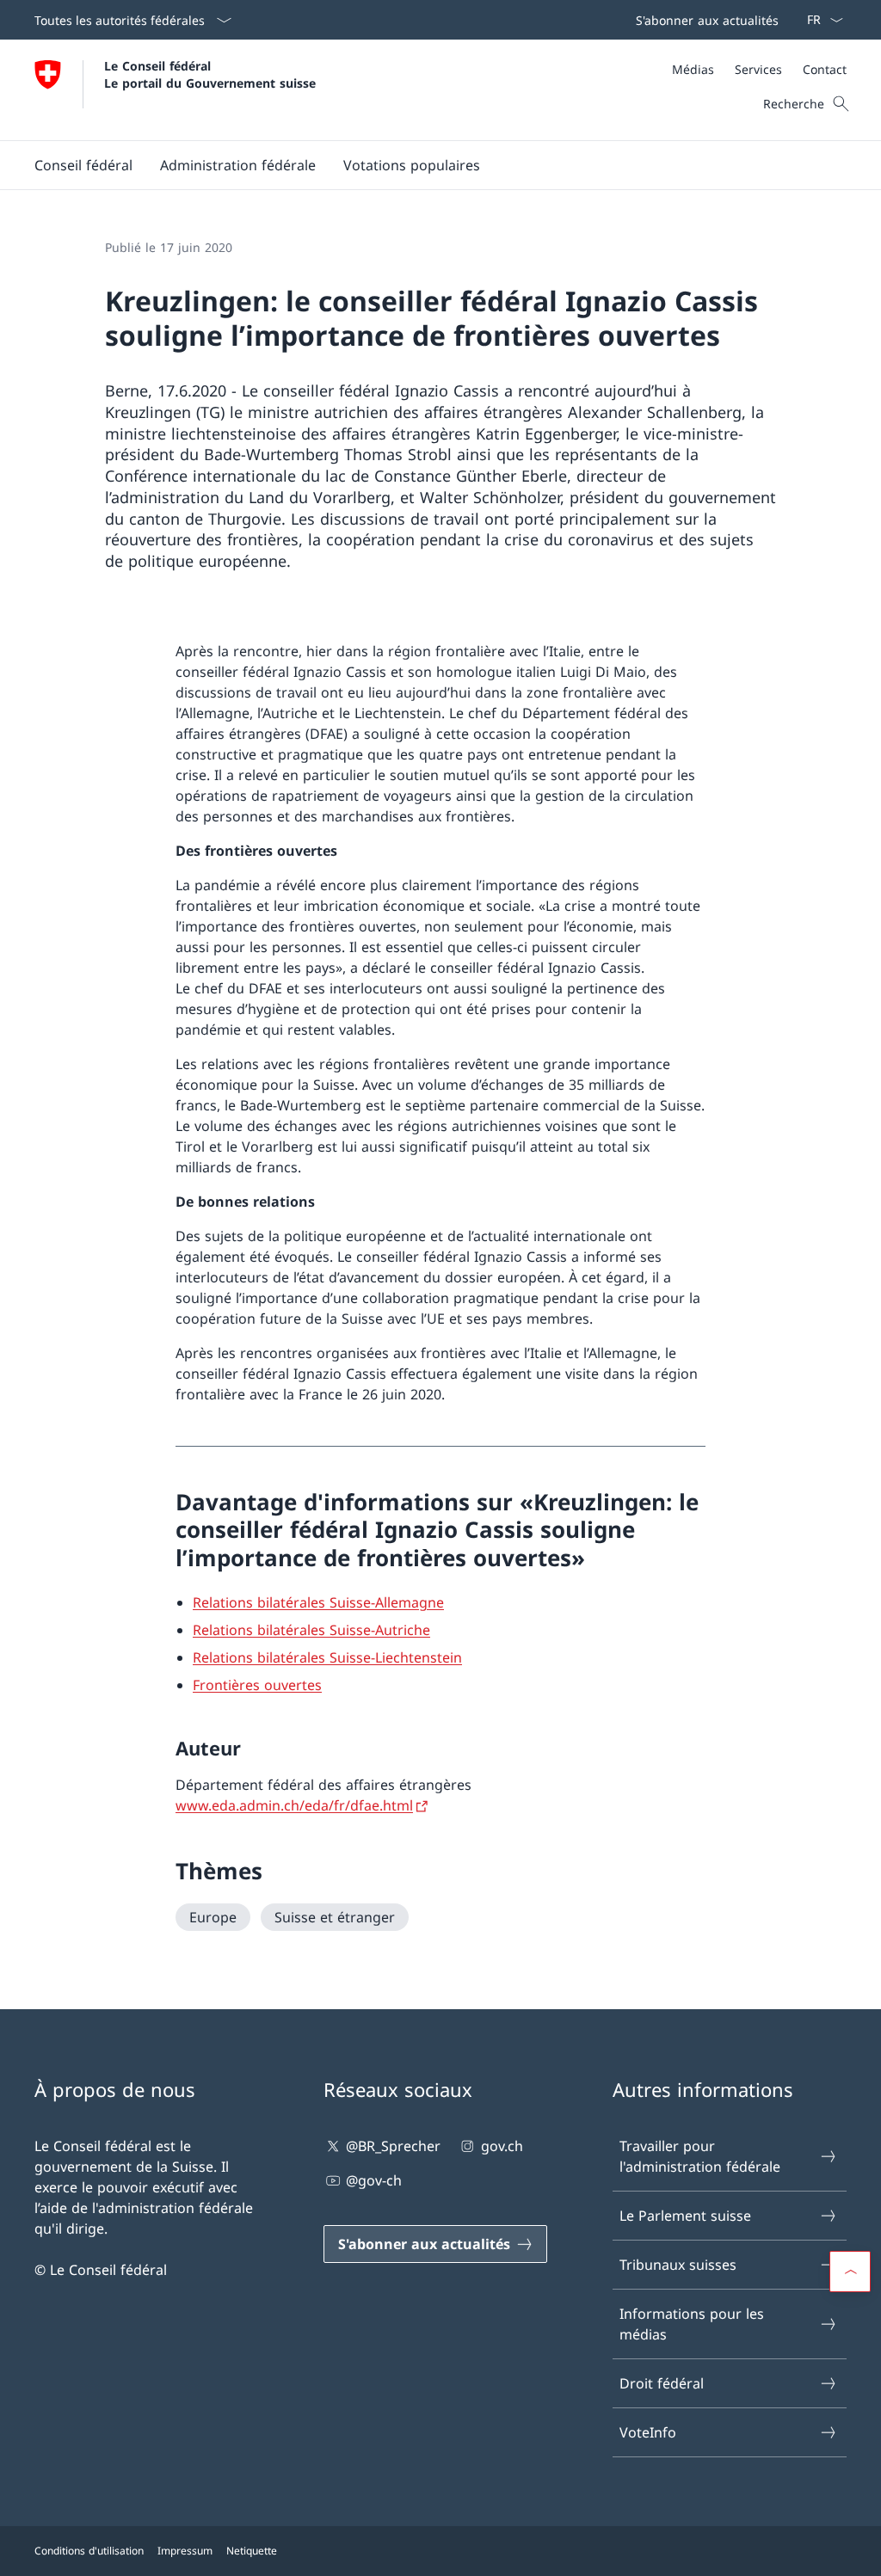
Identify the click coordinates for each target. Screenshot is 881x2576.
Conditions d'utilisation (89, 2551)
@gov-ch (374, 2180)
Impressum (185, 2551)
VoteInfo (648, 2432)
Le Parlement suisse (685, 2216)
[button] (83, 165)
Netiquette (252, 2551)
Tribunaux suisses (678, 2265)
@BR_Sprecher (393, 2146)
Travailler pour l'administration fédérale (700, 2156)
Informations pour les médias (692, 2324)
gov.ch (502, 2146)
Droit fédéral (662, 2383)
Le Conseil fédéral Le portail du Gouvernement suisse (210, 74)
